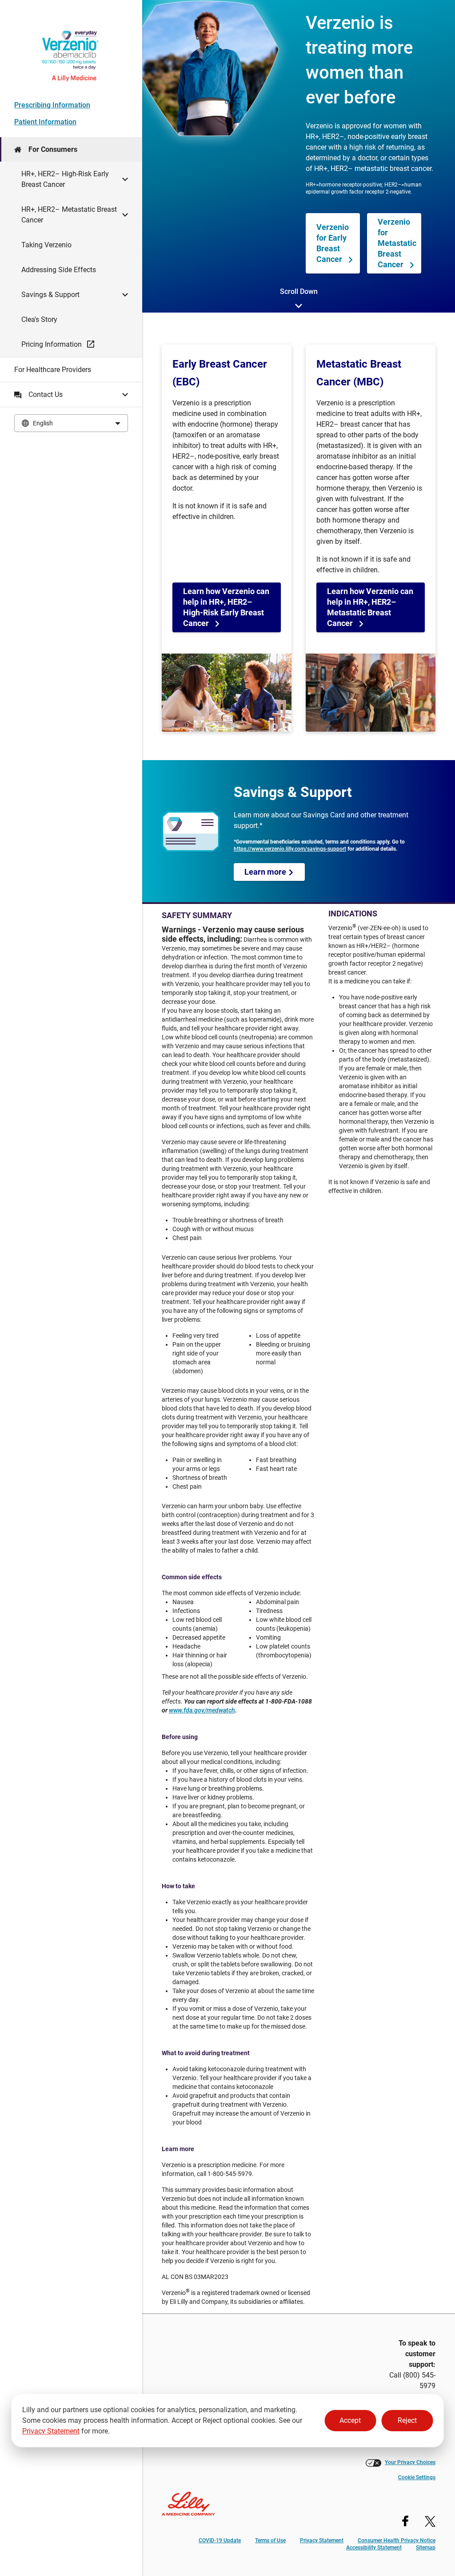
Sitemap (426, 2548)
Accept (350, 2420)
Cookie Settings (417, 2477)
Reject (407, 2420)
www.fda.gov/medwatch (202, 1710)
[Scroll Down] (299, 307)
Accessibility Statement (374, 2548)
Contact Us (46, 394)
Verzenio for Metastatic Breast (397, 243)
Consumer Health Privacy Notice (397, 2540)
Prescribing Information (52, 105)
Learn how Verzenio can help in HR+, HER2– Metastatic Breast (370, 607)
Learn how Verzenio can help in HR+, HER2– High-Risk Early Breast (226, 607)
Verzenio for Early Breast (333, 243)
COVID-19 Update (220, 2540)
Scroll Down (299, 291)
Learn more (266, 872)
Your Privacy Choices (410, 2462)
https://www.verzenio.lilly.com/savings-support (290, 849)
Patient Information (45, 122)
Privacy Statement (51, 2431)
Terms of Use (270, 2540)
